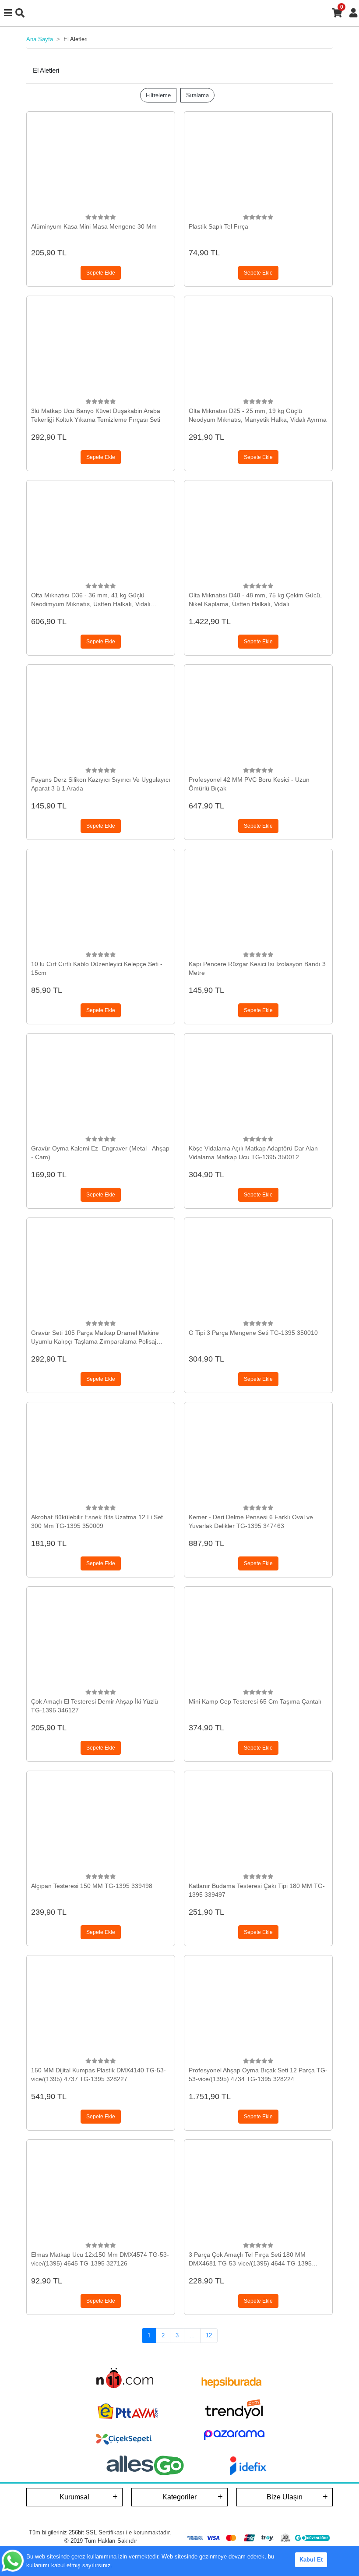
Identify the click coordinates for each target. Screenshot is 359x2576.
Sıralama (197, 95)
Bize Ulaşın (285, 2497)
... (192, 2335)
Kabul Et (311, 2560)
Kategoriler (179, 2497)
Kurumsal (74, 2497)
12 (209, 2335)
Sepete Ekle (101, 273)
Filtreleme (158, 95)
